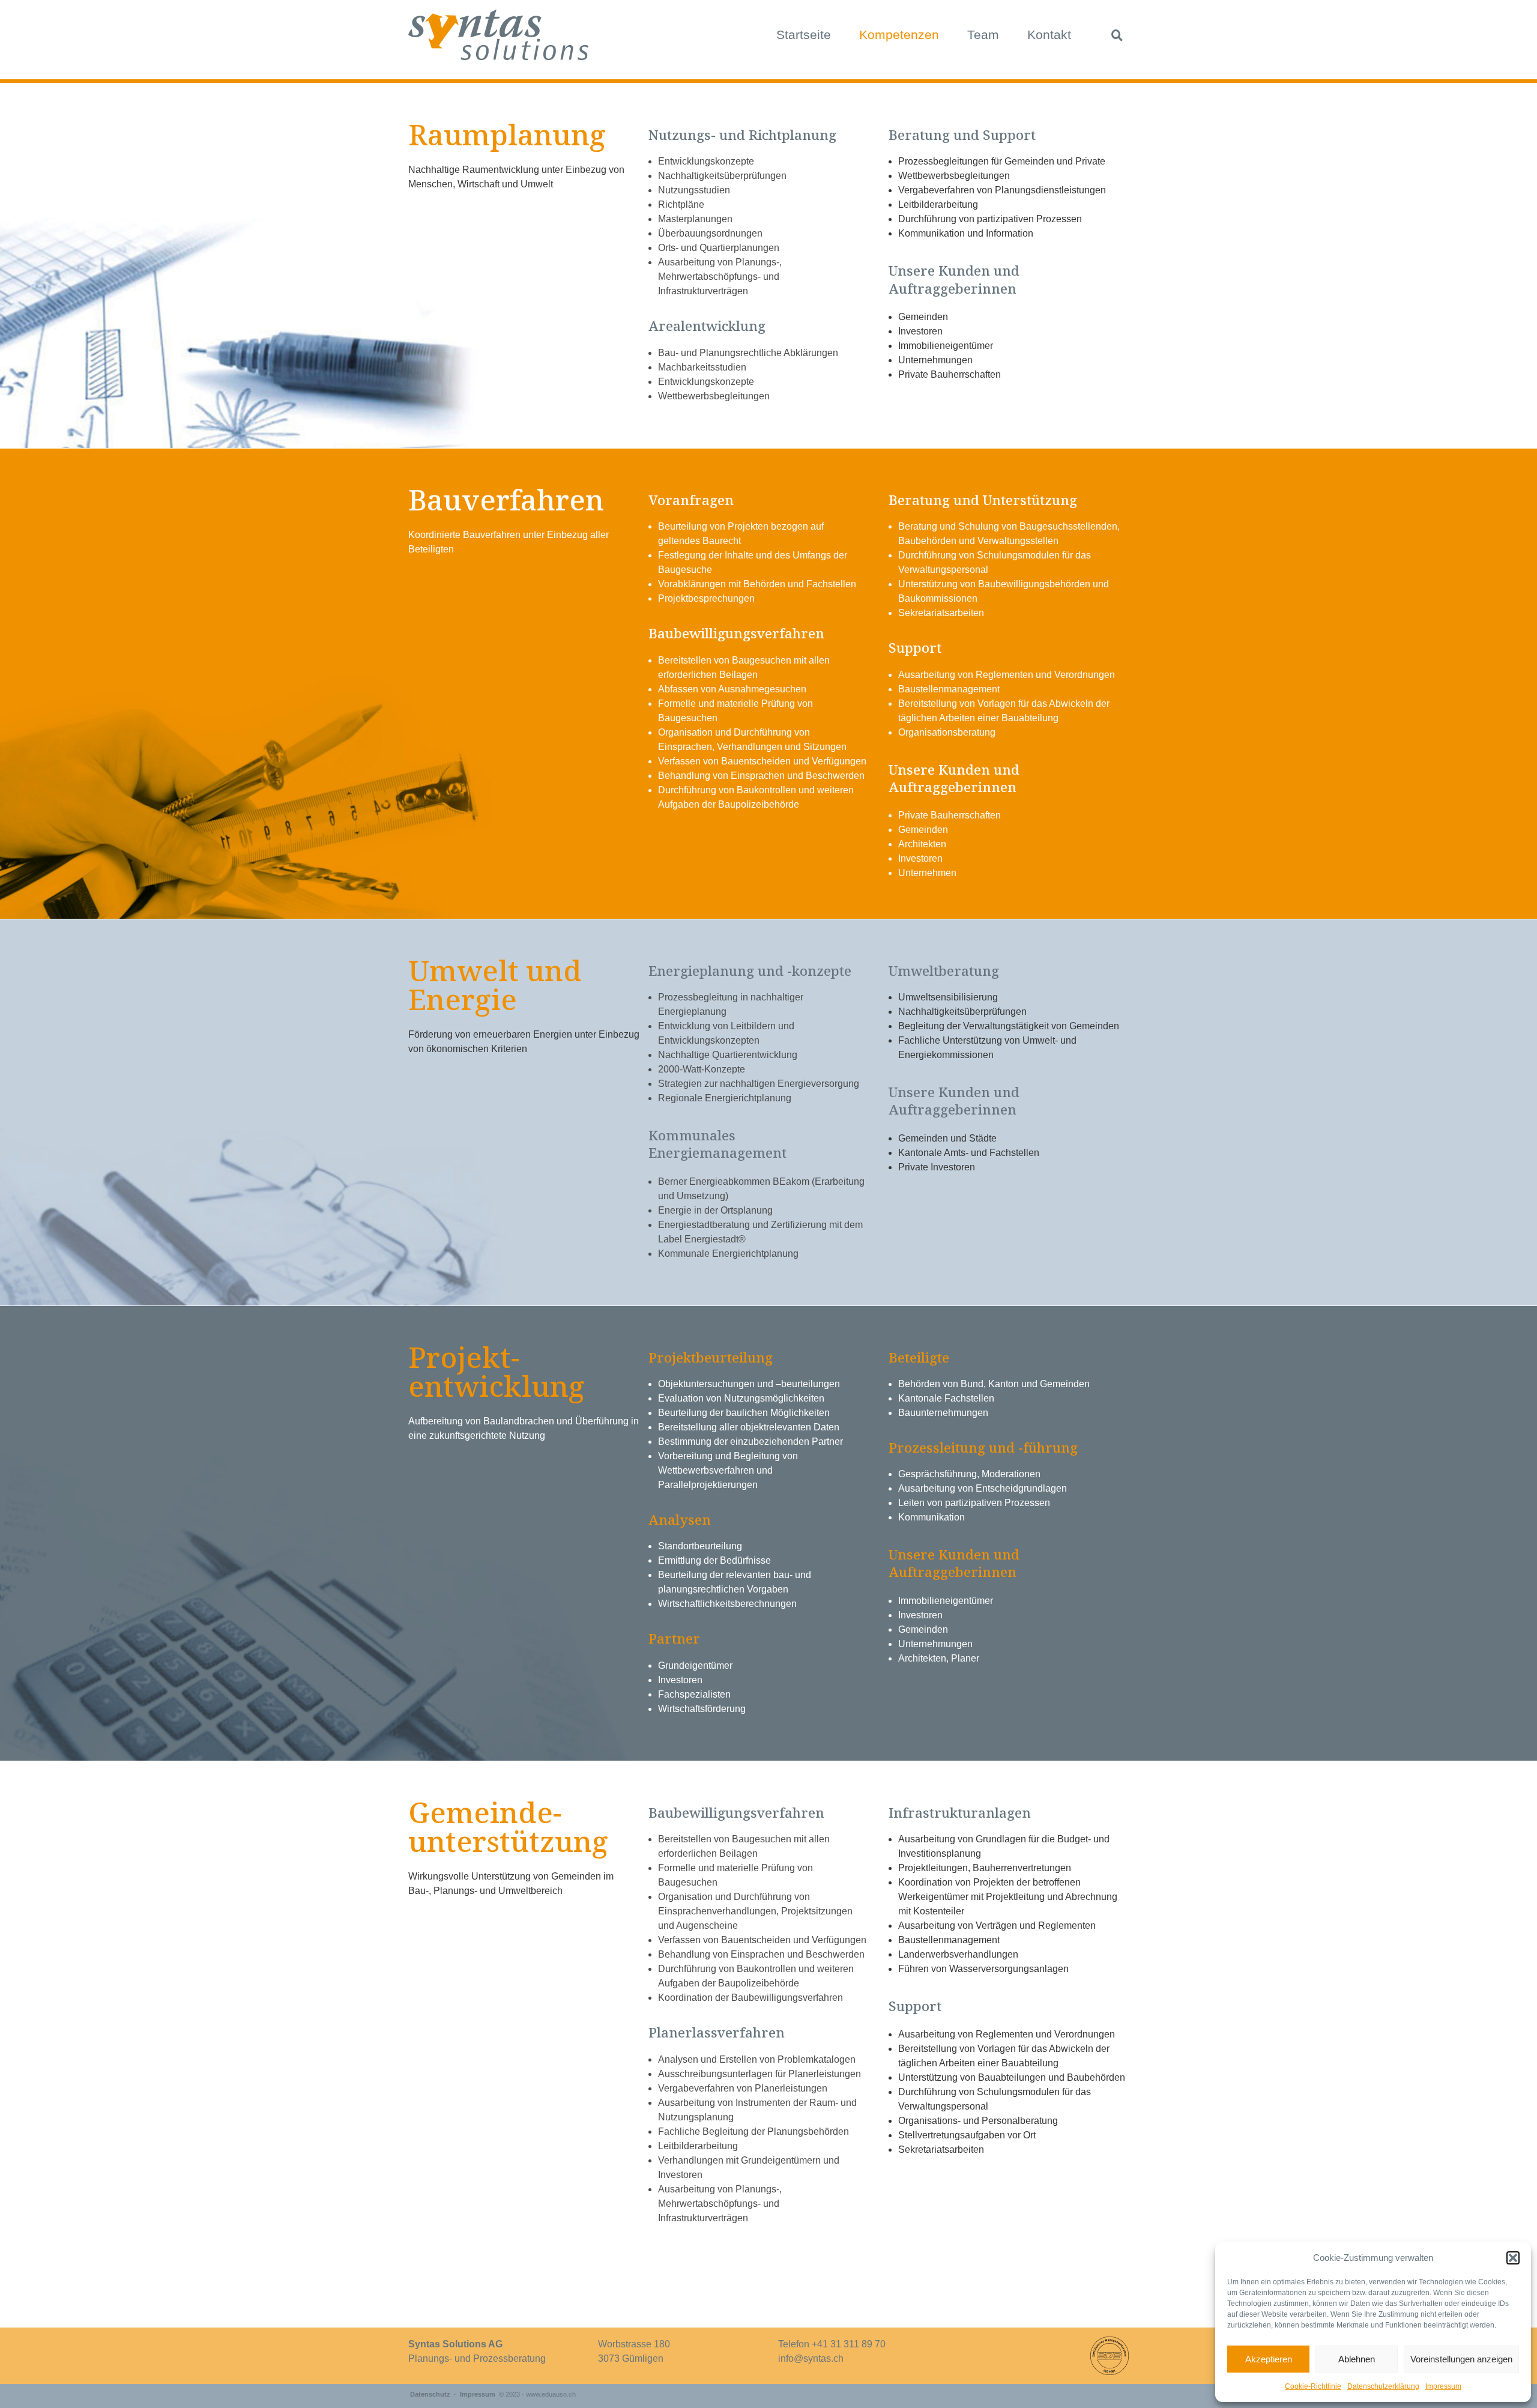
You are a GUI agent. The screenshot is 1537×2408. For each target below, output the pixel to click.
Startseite (804, 35)
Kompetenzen (899, 35)
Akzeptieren (1269, 2359)
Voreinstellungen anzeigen (1461, 2359)
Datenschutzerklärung (1383, 2386)
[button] (1513, 2258)
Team (983, 35)
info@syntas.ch (811, 2358)
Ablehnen (1357, 2359)
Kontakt (1049, 35)
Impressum (1443, 2386)
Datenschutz (430, 2394)
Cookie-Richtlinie (1313, 2386)
